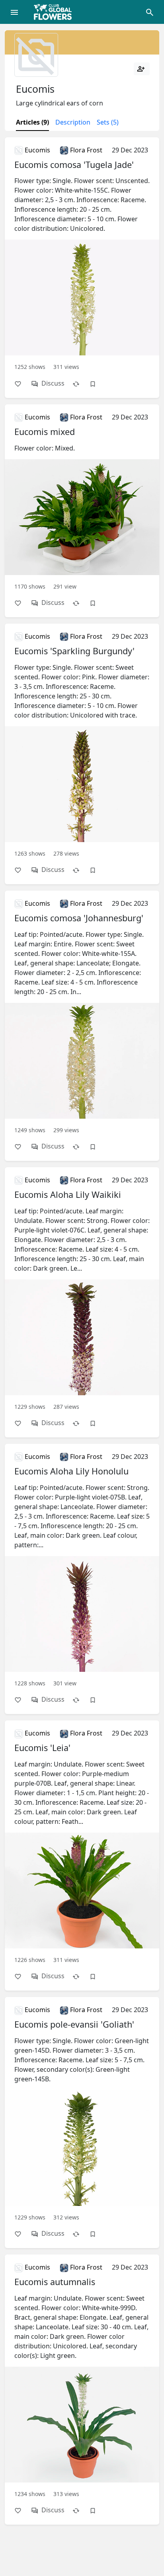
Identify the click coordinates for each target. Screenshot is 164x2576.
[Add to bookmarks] (97, 383)
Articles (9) (32, 122)
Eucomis (37, 150)
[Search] (150, 12)
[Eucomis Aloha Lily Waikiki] (82, 1292)
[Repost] (80, 383)
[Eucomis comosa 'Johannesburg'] (82, 1016)
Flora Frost (85, 150)
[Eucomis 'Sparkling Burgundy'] (82, 744)
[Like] (22, 383)
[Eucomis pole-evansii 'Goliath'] (82, 2113)
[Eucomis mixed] (82, 501)
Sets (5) (108, 122)
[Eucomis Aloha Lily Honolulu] (82, 1569)
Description (73, 122)
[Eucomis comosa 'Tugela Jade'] (82, 258)
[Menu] (14, 12)
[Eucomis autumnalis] (82, 2380)
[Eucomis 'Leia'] (82, 1846)
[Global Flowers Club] (55, 12)
